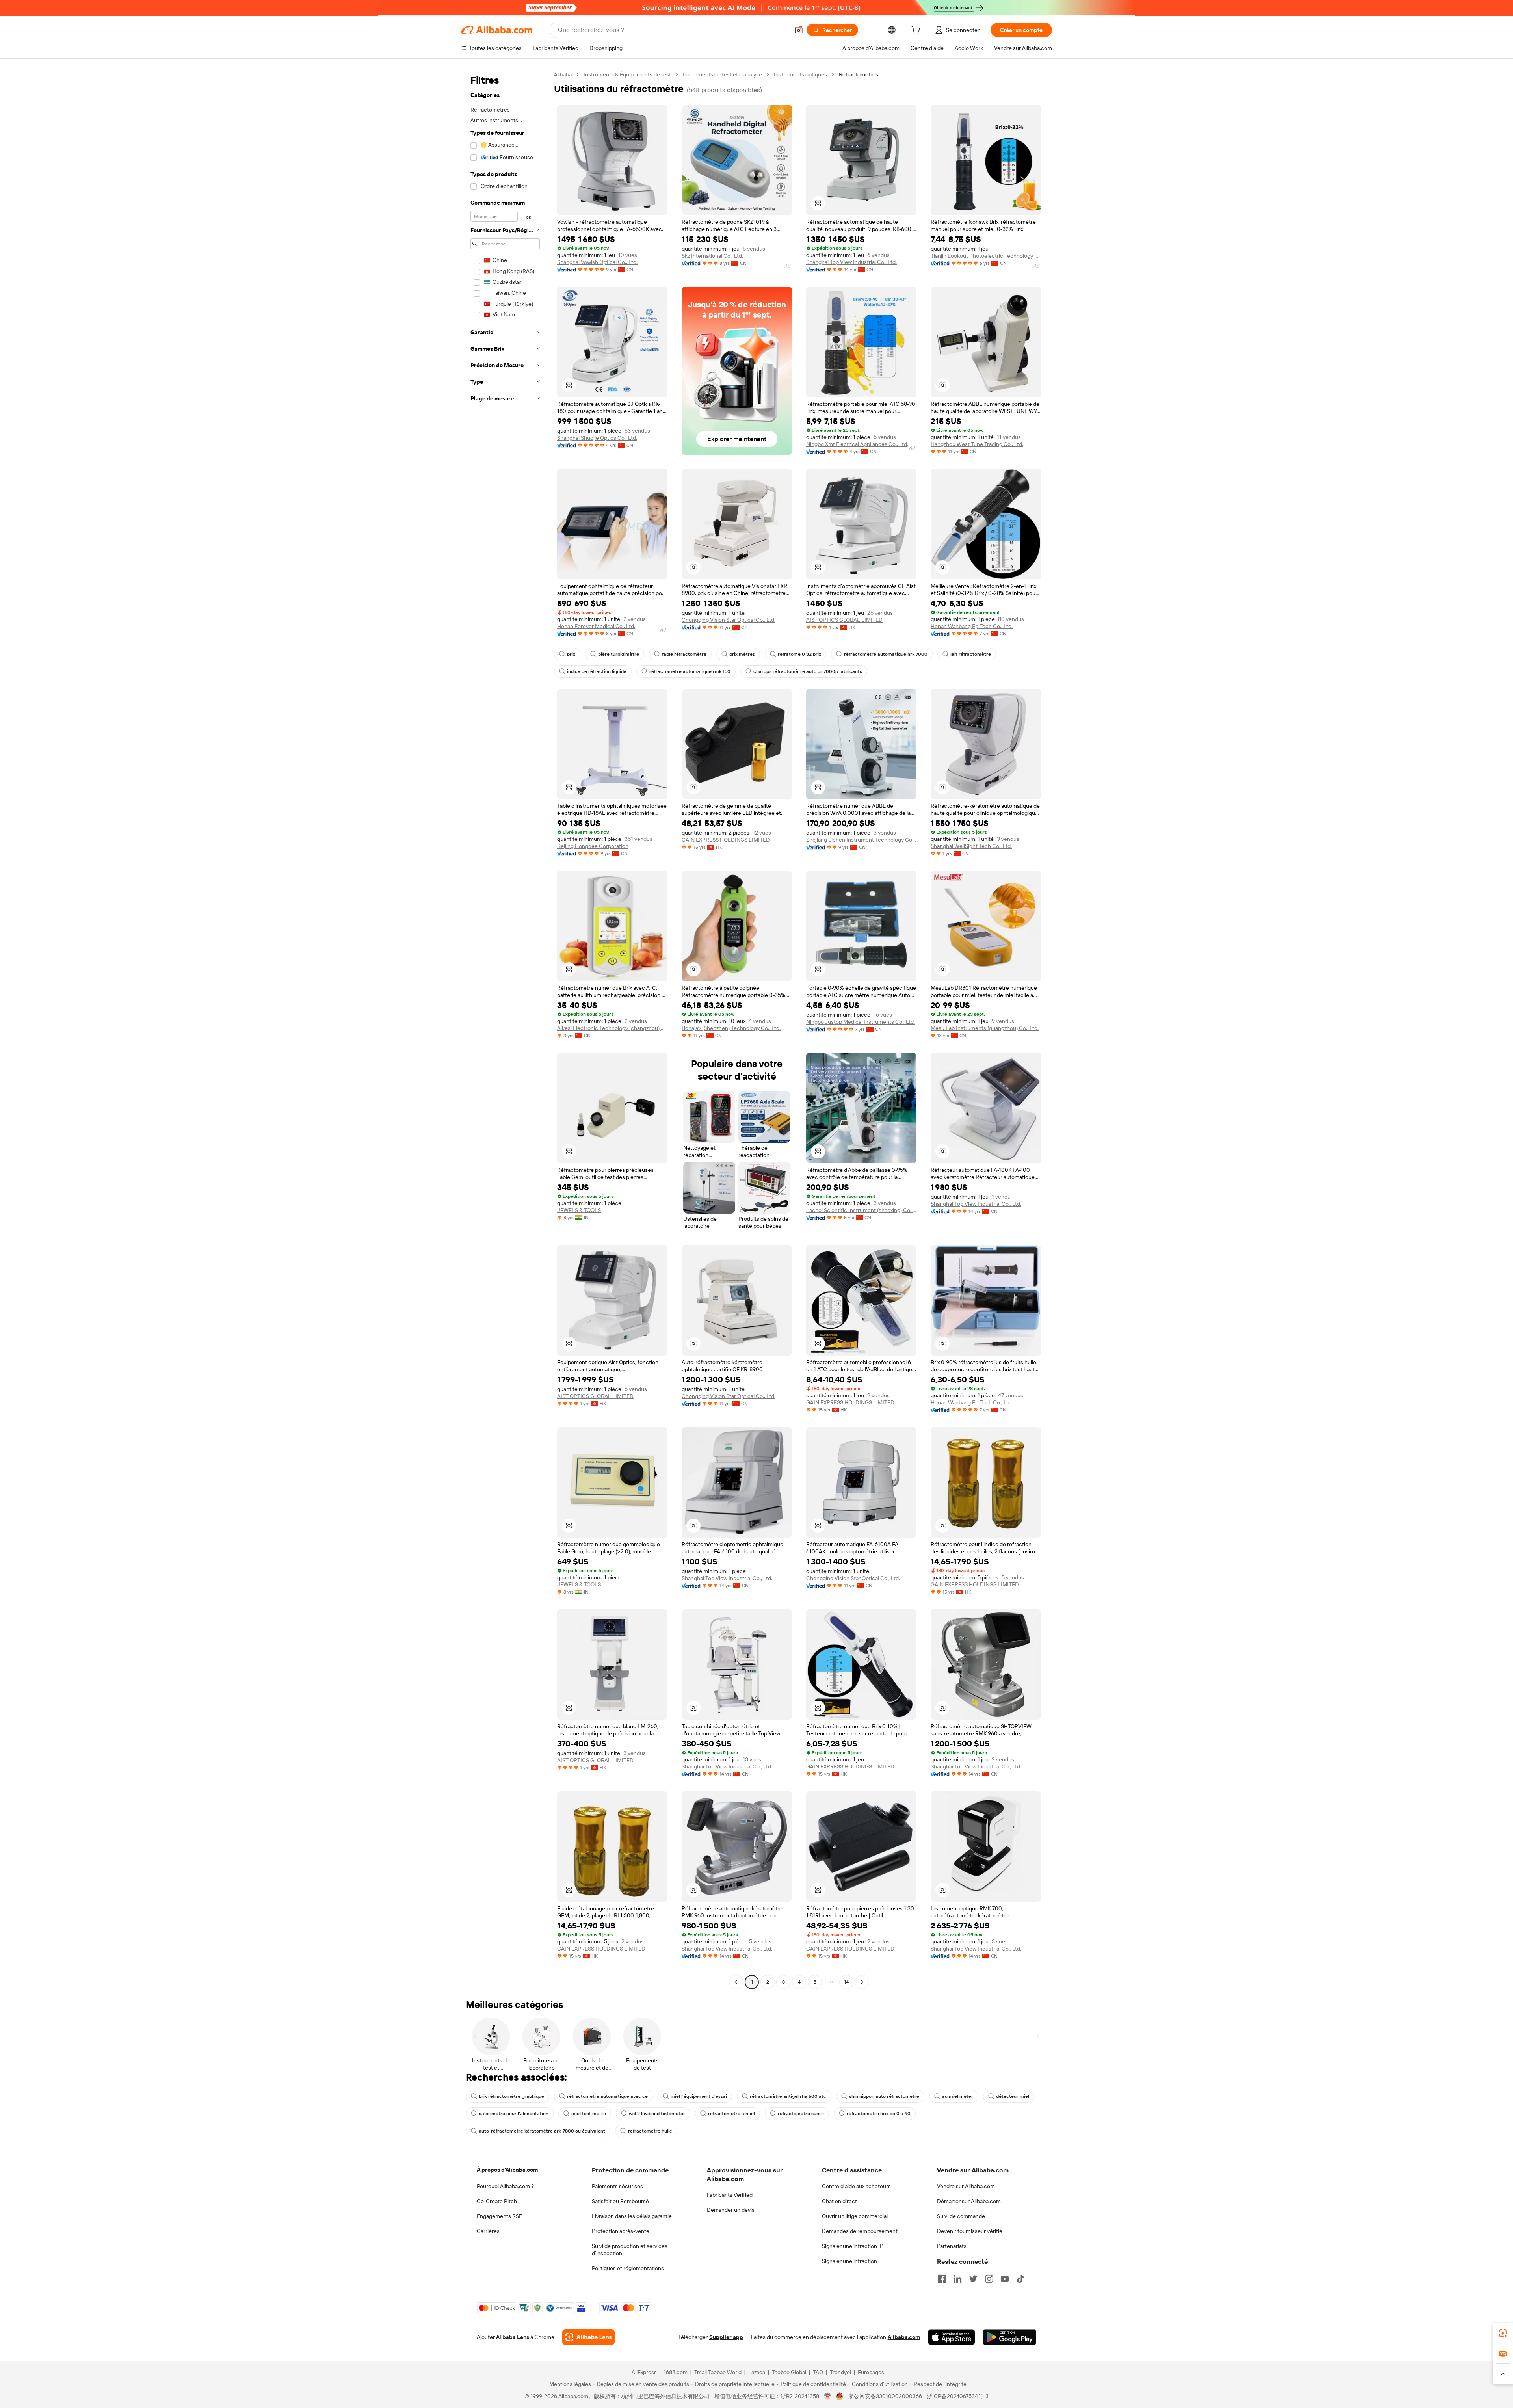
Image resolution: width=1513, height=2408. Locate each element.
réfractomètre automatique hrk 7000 (886, 654)
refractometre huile (650, 2131)
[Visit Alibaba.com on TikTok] (1020, 2279)
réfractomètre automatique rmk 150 (690, 671)
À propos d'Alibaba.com (507, 2170)
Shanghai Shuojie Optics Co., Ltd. (597, 438)
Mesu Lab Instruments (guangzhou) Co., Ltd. (985, 1028)
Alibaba (563, 74)
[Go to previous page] (736, 1982)
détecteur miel (1013, 2096)
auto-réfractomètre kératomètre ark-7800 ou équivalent (542, 2131)
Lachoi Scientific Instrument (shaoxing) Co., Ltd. (861, 1210)
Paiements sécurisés (617, 2186)
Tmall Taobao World (718, 2372)
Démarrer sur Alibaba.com (969, 2201)
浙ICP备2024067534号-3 (958, 2396)
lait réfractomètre (971, 654)
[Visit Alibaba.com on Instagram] (989, 2279)
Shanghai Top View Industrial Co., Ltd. (851, 262)
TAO (818, 2372)
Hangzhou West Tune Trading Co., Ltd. (977, 444)
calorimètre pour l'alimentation (514, 2114)
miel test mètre (589, 2114)
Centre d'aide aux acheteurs (856, 2186)
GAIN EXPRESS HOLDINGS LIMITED (726, 840)
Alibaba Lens (513, 2337)
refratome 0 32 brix (799, 654)
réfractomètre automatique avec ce (607, 2096)
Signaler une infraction (849, 2261)
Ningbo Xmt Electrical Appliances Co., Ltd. (857, 444)
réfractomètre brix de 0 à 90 (879, 2114)
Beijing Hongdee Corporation (593, 846)
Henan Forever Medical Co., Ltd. (596, 626)
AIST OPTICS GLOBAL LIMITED (844, 620)
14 (846, 1982)
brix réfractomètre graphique (511, 2096)
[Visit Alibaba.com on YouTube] (1005, 2279)
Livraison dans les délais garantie (632, 2216)
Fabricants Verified (730, 2195)
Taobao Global (789, 2372)
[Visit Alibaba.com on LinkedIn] (957, 2279)
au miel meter (958, 2096)
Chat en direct (839, 2201)
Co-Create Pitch (497, 2201)
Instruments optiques (800, 74)
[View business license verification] (828, 2396)
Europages (871, 2372)
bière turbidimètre (619, 654)
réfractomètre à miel (731, 2114)
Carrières (488, 2231)
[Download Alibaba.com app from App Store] (952, 2337)
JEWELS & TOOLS (579, 1210)
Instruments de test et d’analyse (722, 74)
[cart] (917, 31)
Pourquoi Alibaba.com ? (505, 2186)
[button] (799, 30)
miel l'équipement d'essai (699, 2096)
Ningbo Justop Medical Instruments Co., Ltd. (861, 1022)
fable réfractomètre (684, 654)
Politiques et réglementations (628, 2268)
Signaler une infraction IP (853, 2246)
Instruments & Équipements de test (627, 74)
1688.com (676, 2372)
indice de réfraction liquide (597, 671)
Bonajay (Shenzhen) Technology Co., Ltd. (731, 1028)
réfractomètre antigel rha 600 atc (788, 2096)
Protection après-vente (621, 2231)
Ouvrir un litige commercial (855, 2216)
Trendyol (840, 2372)
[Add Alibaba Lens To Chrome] (588, 2337)
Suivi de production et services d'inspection (630, 2250)
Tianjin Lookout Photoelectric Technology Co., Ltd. (986, 256)
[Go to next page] (862, 1982)
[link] (1503, 2333)
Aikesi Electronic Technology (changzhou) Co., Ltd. (612, 1028)
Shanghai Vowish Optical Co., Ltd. (597, 262)
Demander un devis (731, 2210)
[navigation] (505, 1029)
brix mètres (742, 654)
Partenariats (952, 2246)
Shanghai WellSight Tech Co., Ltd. (971, 846)
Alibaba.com (904, 2337)
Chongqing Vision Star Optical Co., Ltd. (729, 620)
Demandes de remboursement (860, 2231)
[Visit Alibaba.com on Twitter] (973, 2279)
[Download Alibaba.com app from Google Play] (1010, 2337)
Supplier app (726, 2337)
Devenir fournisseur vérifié (970, 2231)
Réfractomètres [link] (859, 74)
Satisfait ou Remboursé (620, 2201)
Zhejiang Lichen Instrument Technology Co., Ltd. (861, 840)
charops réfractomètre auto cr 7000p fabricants (808, 671)
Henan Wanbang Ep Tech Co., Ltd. (972, 626)
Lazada (757, 2372)
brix (571, 654)
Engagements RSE (499, 2216)
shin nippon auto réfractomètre (884, 2096)
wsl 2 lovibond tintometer (657, 2114)
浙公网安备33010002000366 (885, 2396)
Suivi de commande (961, 2216)
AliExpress (644, 2372)
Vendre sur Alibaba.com (966, 2186)
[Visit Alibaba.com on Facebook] (942, 2279)
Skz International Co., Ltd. (712, 256)
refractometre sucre (801, 2114)
